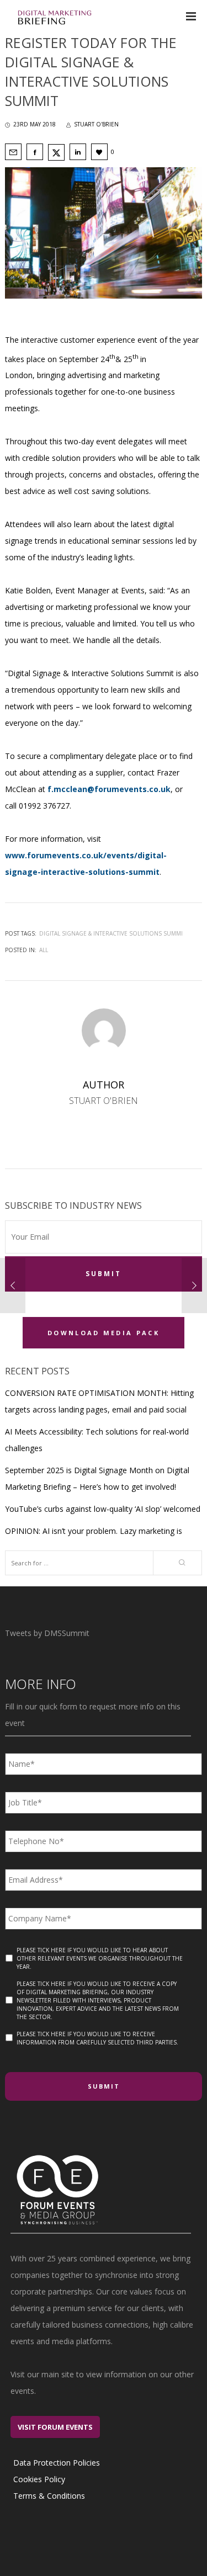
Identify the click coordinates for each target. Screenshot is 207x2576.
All (44, 950)
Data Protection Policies (57, 2463)
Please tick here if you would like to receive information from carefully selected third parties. (97, 2038)
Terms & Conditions (49, 2496)
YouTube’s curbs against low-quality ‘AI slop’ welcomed (103, 1509)
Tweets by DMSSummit (47, 1633)
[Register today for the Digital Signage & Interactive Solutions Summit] (13, 152)
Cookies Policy (39, 2479)
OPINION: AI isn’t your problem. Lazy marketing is (94, 1531)
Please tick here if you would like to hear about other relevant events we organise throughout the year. (100, 1958)
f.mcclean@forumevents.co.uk (109, 789)
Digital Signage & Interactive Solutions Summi (111, 933)
